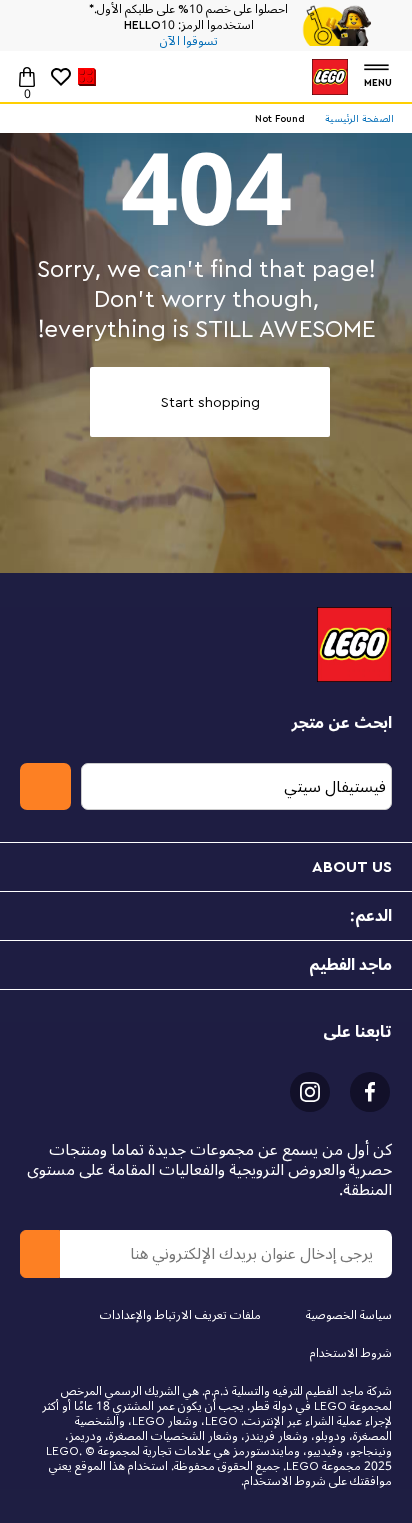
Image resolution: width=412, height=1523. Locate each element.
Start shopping (210, 402)
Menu (378, 80)
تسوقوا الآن (189, 42)
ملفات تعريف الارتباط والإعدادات (180, 1315)
